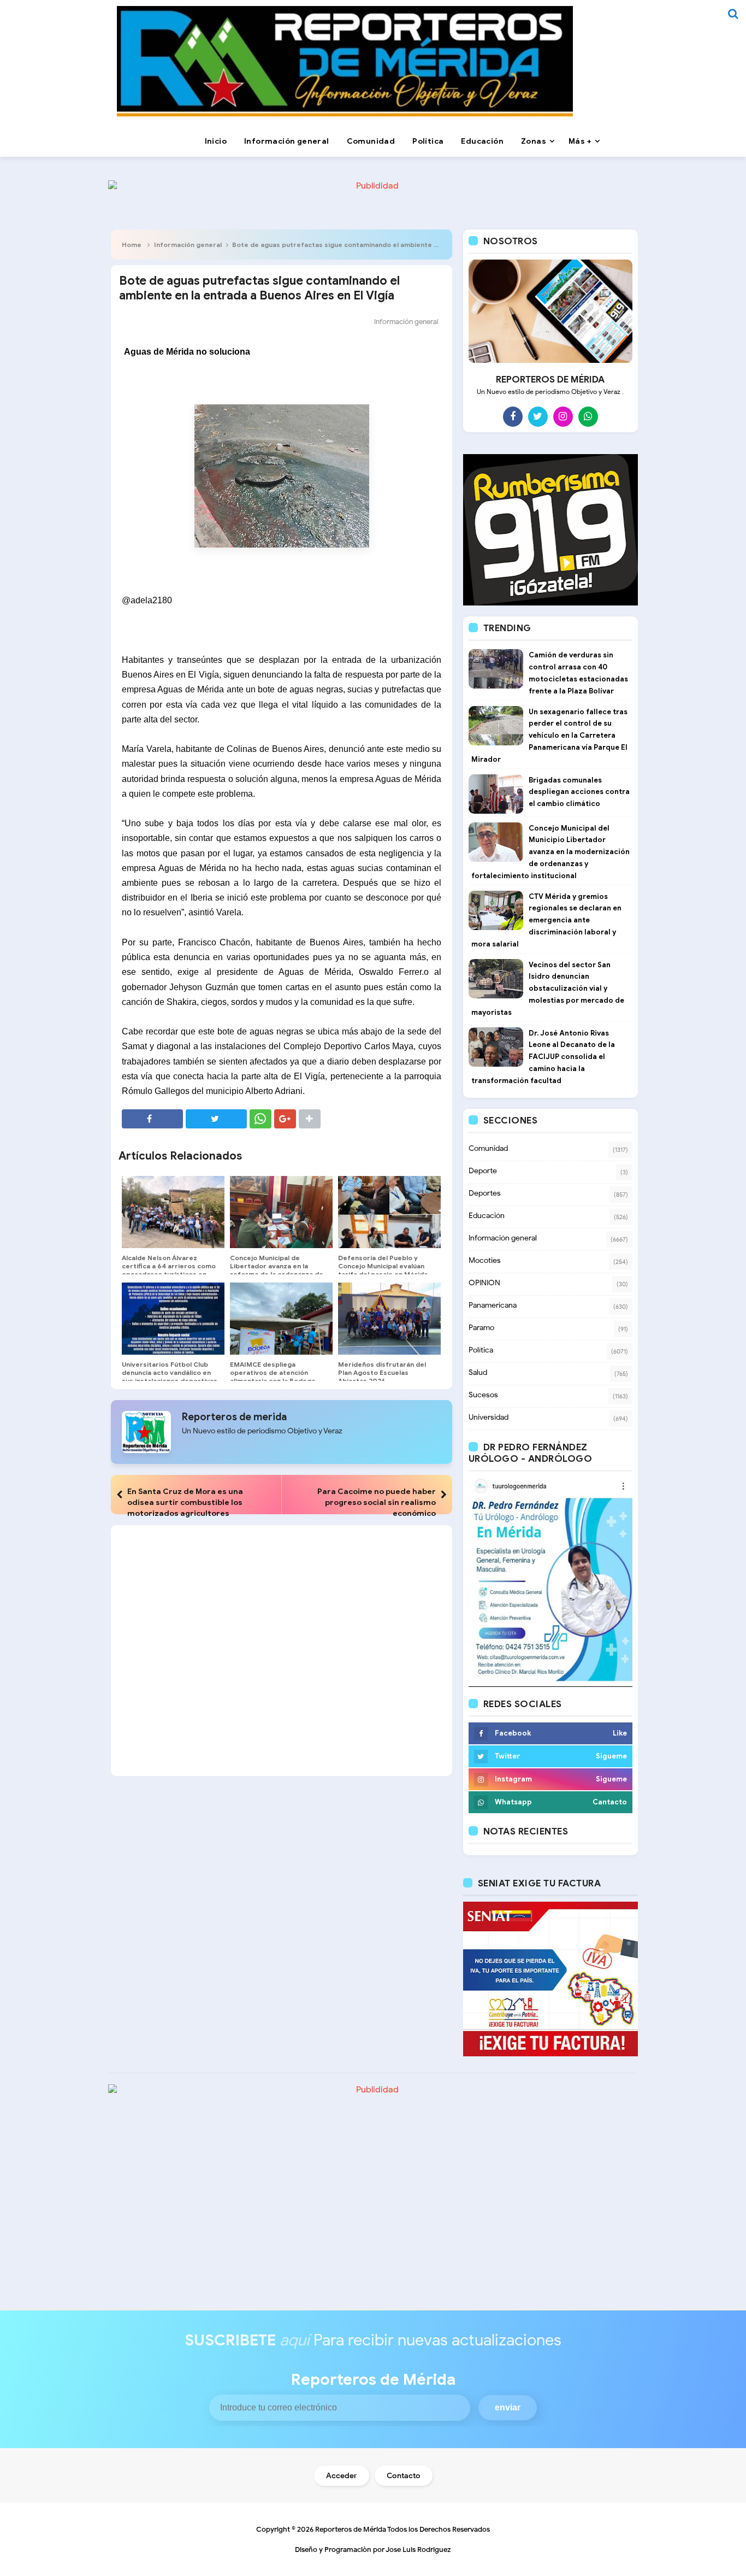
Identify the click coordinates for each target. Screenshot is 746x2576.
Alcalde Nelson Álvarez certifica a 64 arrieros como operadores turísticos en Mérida (169, 1270)
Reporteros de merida (234, 1417)
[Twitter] (538, 416)
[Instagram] (563, 416)
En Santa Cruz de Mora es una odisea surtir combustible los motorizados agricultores (185, 1502)
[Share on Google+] (285, 1119)
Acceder (342, 2476)
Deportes (485, 1193)
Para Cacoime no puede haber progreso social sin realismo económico (377, 1502)
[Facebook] (513, 416)
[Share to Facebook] (152, 1119)
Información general (188, 245)
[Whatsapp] (588, 416)
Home (132, 245)
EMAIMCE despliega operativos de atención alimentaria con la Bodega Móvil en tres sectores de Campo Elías (273, 1381)
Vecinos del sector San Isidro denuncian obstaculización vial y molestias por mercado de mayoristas (548, 989)
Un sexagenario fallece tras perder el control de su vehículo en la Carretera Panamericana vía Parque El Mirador (549, 736)
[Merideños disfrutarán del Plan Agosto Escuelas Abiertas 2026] (389, 1319)
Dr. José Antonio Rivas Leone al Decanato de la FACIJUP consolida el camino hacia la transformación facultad (543, 1057)
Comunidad (488, 1148)
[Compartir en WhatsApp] (260, 1119)
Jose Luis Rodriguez (418, 2549)
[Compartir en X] (216, 1119)
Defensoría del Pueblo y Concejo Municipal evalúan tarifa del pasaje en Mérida (383, 1266)
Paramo (481, 1328)
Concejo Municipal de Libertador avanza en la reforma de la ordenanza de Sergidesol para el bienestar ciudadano (278, 1274)
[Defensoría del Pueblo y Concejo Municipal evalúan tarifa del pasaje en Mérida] (389, 1212)
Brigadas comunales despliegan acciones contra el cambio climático (579, 792)
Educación (487, 1216)
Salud (478, 1372)
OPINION (484, 1283)
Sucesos (483, 1395)
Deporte (483, 1171)
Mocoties (485, 1260)
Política (481, 1350)
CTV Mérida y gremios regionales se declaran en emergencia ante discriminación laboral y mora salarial (546, 920)
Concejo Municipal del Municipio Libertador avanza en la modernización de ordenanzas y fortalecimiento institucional (550, 852)
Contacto (404, 2476)
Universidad (489, 1417)
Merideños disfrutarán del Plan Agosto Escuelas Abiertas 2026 (382, 1372)
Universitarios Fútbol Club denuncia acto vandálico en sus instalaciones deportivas (170, 1372)
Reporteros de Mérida (351, 2529)
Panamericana (493, 1305)
